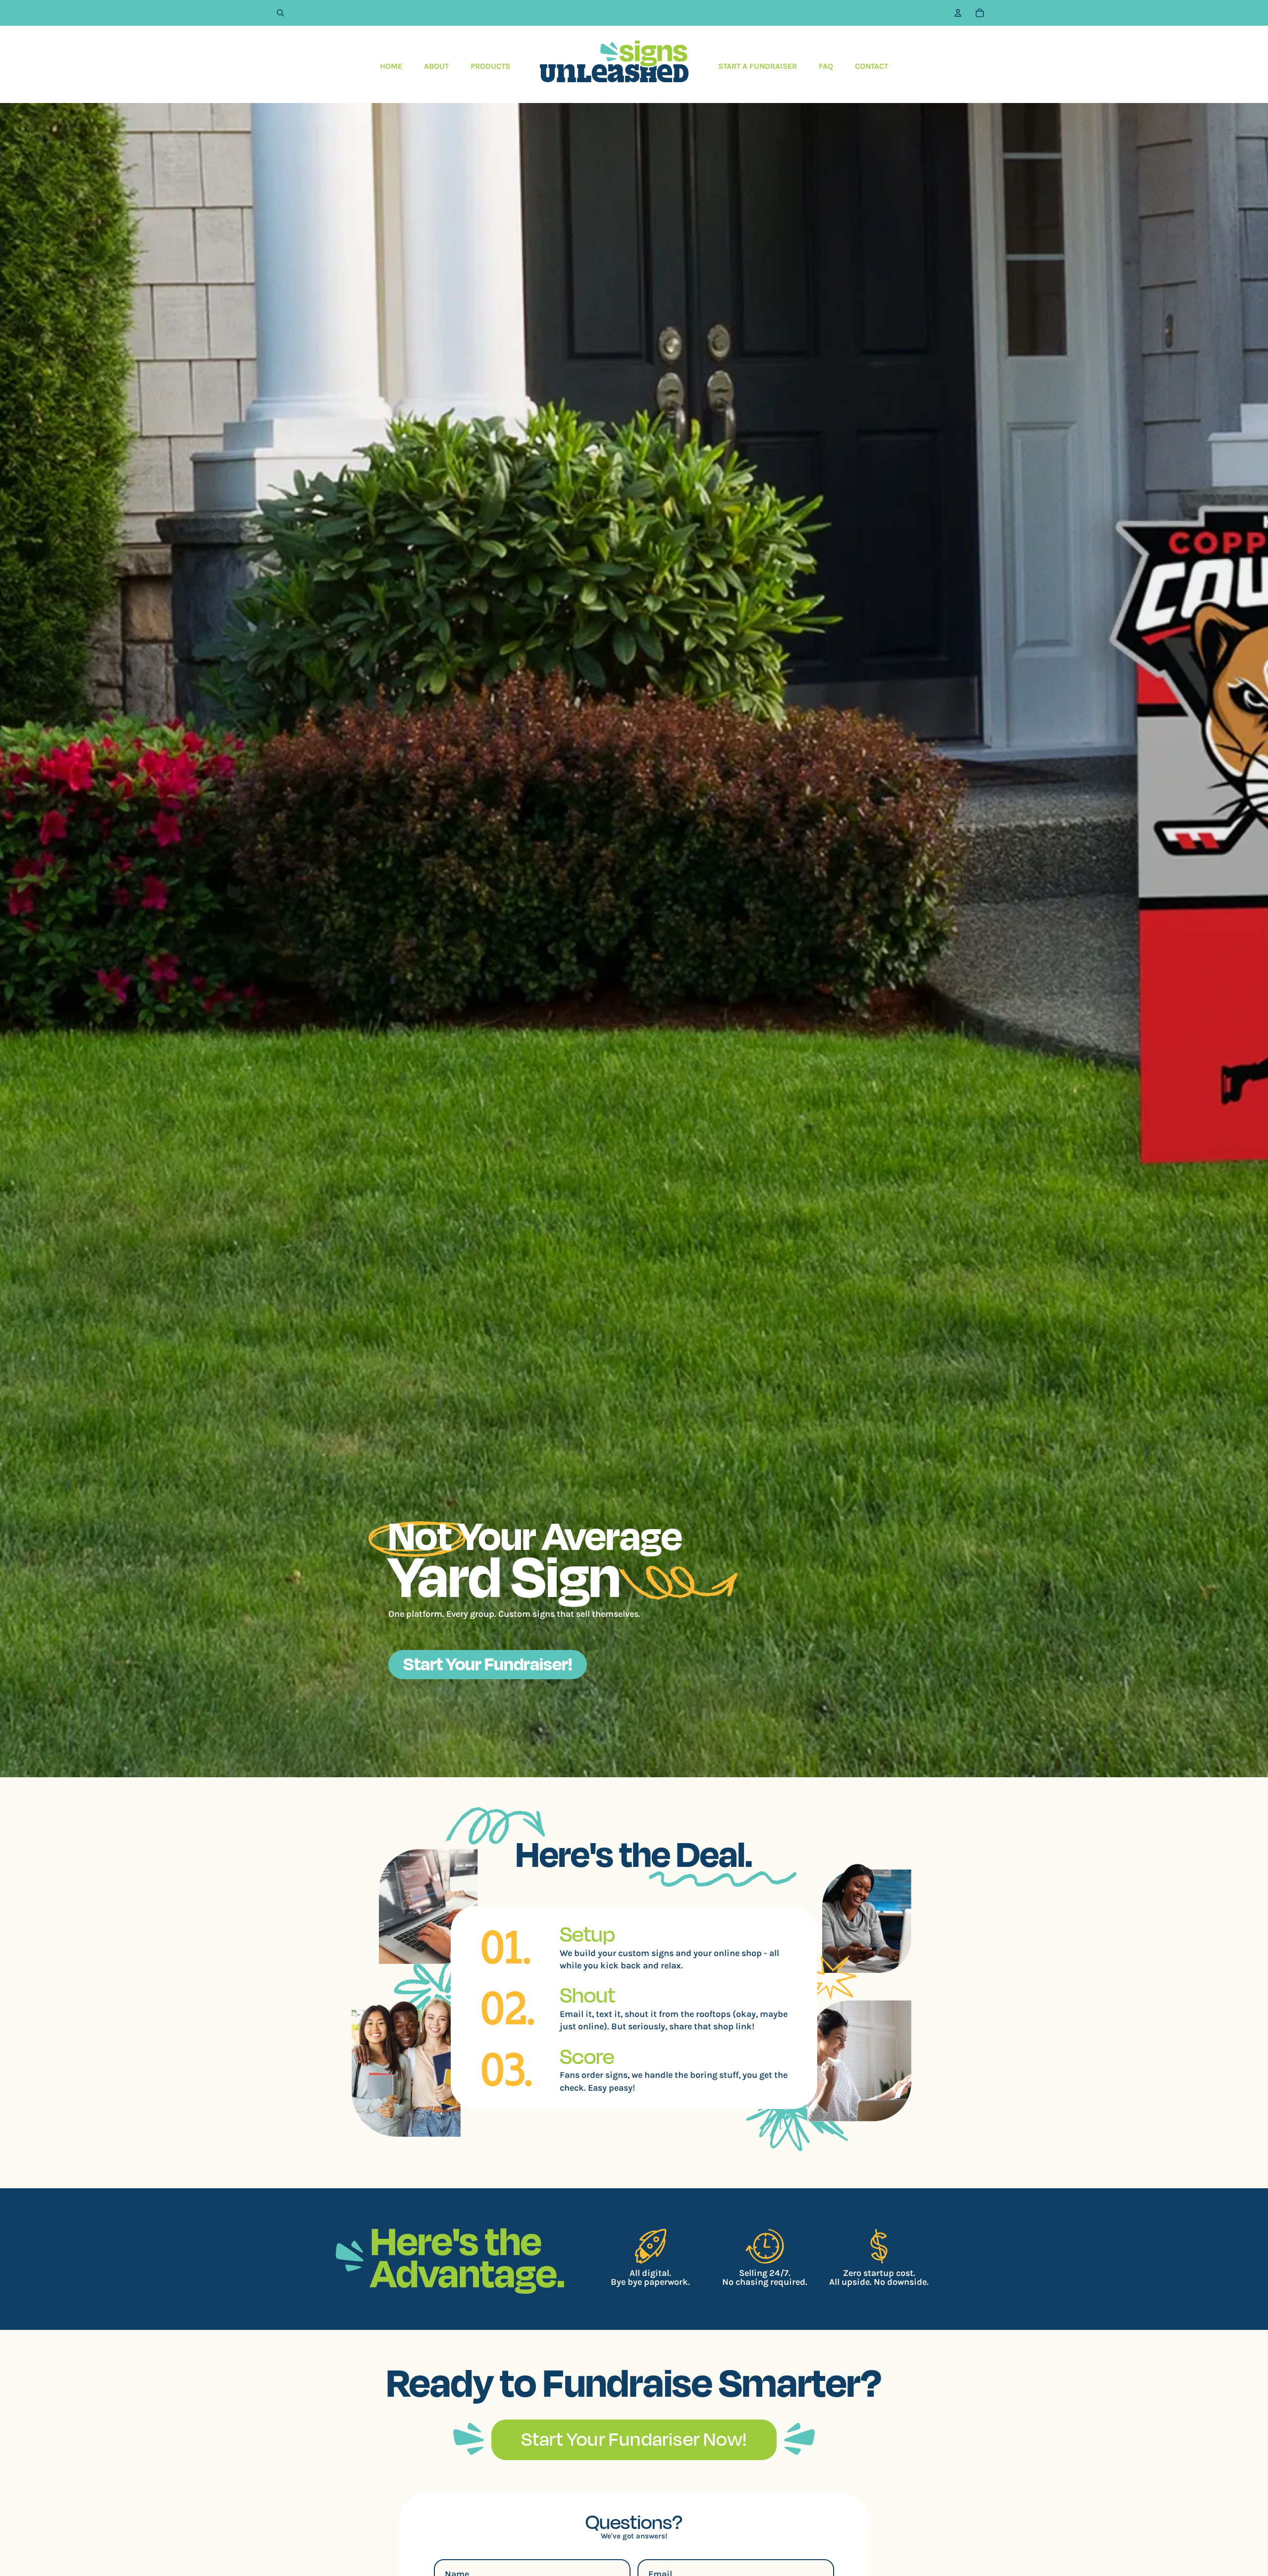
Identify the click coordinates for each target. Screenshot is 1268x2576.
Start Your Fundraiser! (488, 1663)
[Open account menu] (958, 13)
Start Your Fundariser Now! (634, 2439)
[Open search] (280, 13)
